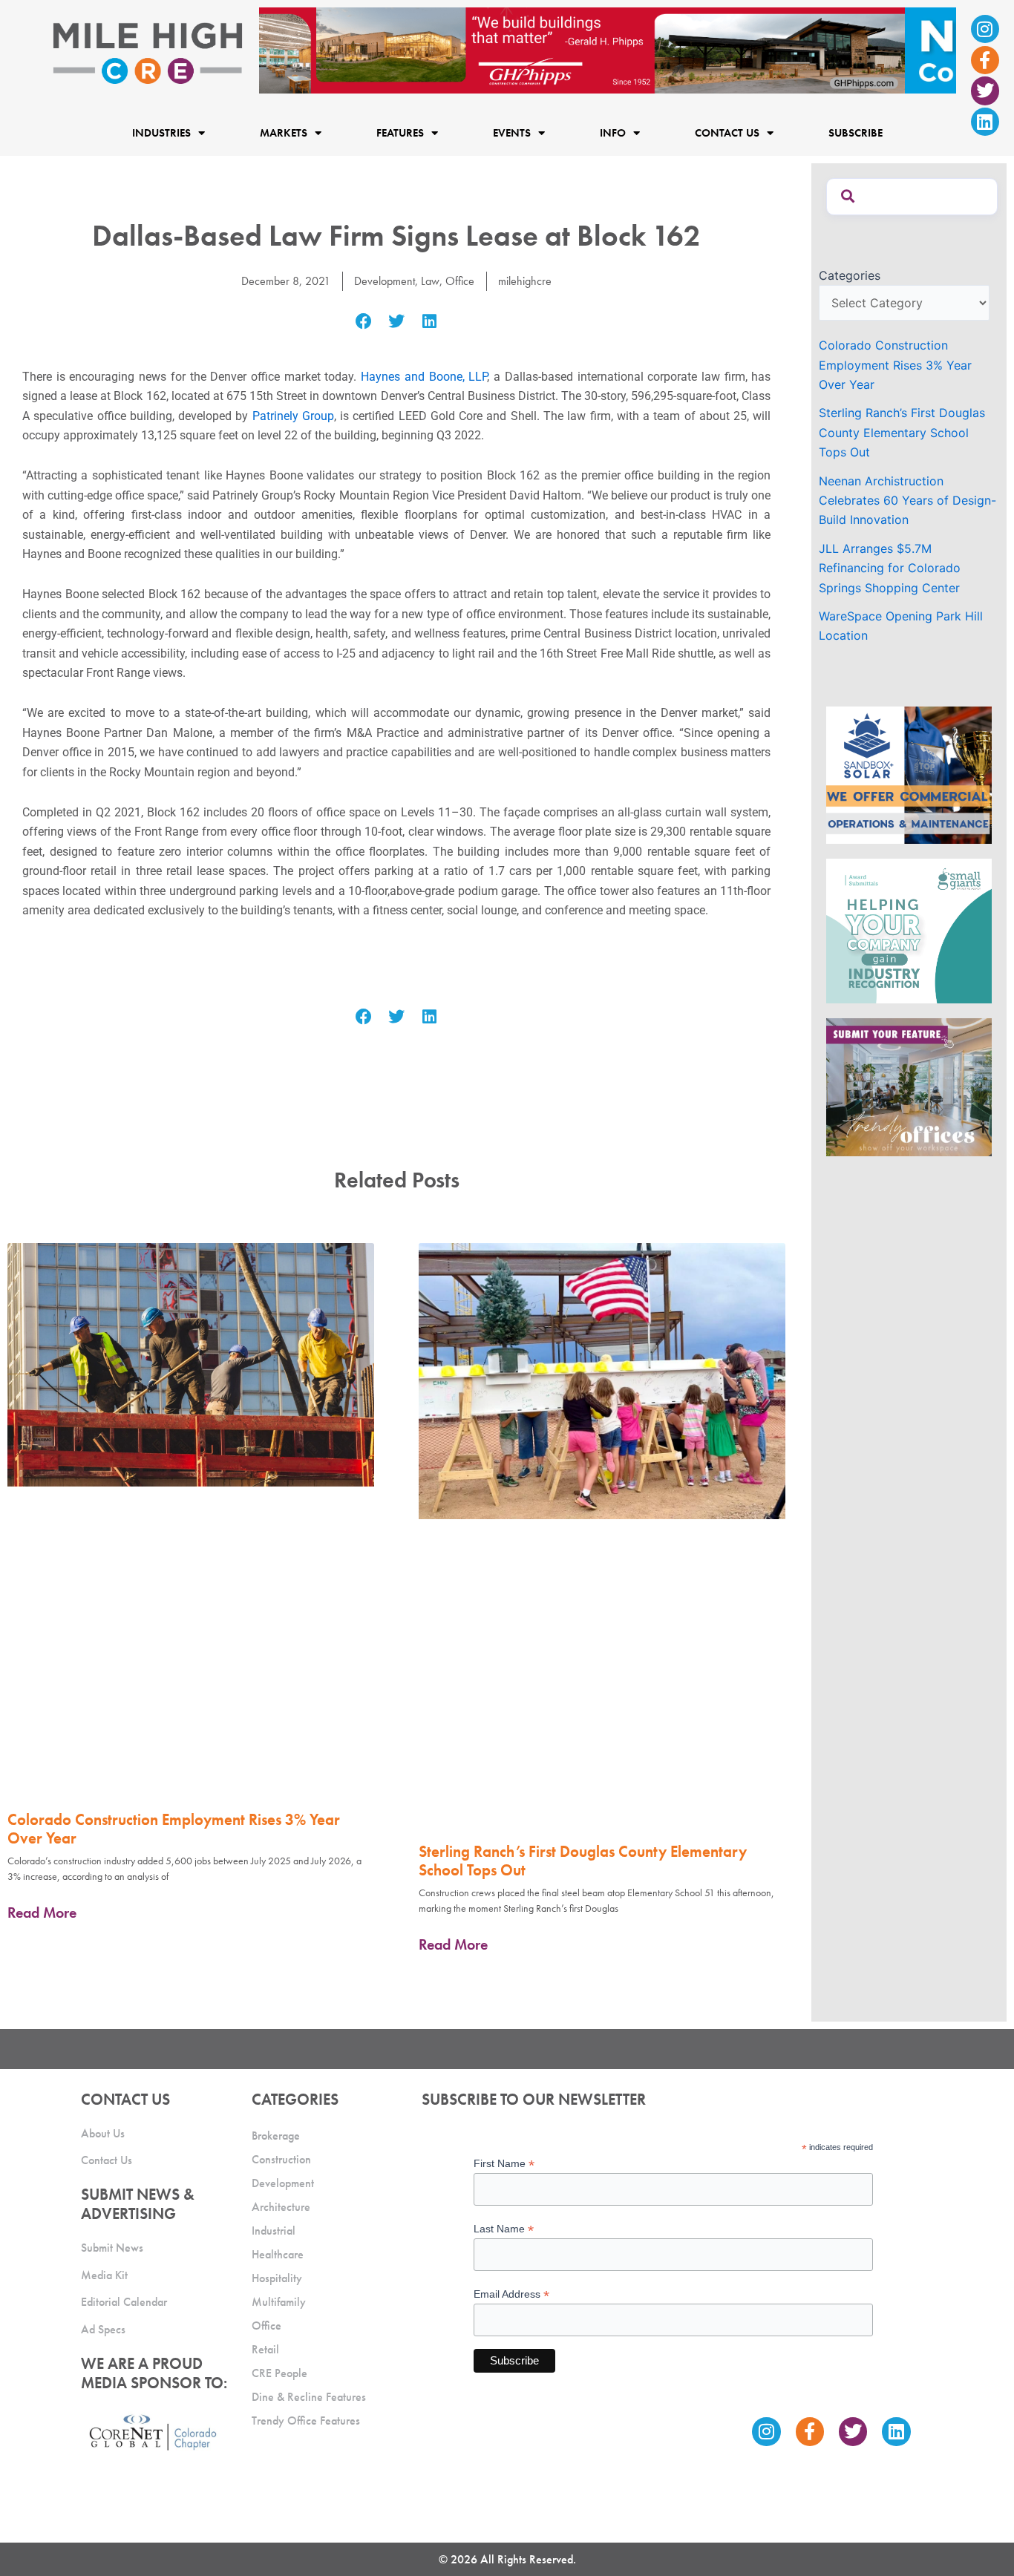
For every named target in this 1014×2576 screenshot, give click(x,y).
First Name (504, 2164)
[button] (363, 322)
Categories (850, 275)
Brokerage (276, 2136)
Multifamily (279, 2302)
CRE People (279, 2373)
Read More (42, 1913)
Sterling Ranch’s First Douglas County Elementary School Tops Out (583, 1861)
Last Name (504, 2229)
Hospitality (277, 2278)
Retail (265, 2349)
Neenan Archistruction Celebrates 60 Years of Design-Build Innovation (907, 501)
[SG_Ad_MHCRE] (909, 930)
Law (430, 281)
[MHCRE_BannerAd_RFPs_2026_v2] (608, 49)
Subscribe (856, 134)
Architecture (281, 2207)
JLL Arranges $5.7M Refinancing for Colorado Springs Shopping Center (890, 568)
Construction (281, 2159)
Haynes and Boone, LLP (424, 377)
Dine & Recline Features (309, 2397)
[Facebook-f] (985, 60)
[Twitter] (985, 91)
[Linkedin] (985, 122)
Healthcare (278, 2254)
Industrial (274, 2231)
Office (460, 281)
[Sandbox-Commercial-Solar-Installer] (909, 774)
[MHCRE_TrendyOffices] (909, 1086)
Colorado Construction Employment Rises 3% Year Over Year (174, 1829)
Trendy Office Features (306, 2421)
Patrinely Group (293, 416)
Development (385, 281)
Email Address (511, 2294)
